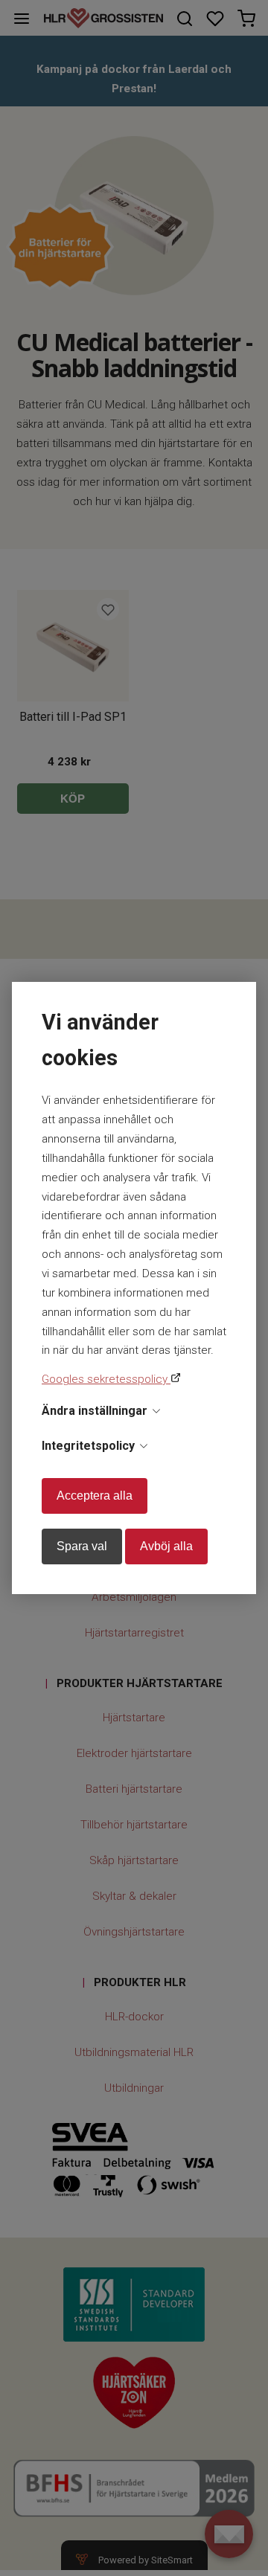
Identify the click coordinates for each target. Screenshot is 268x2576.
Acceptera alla (95, 1496)
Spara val (82, 1546)
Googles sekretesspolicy (106, 1379)
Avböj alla (166, 1546)
